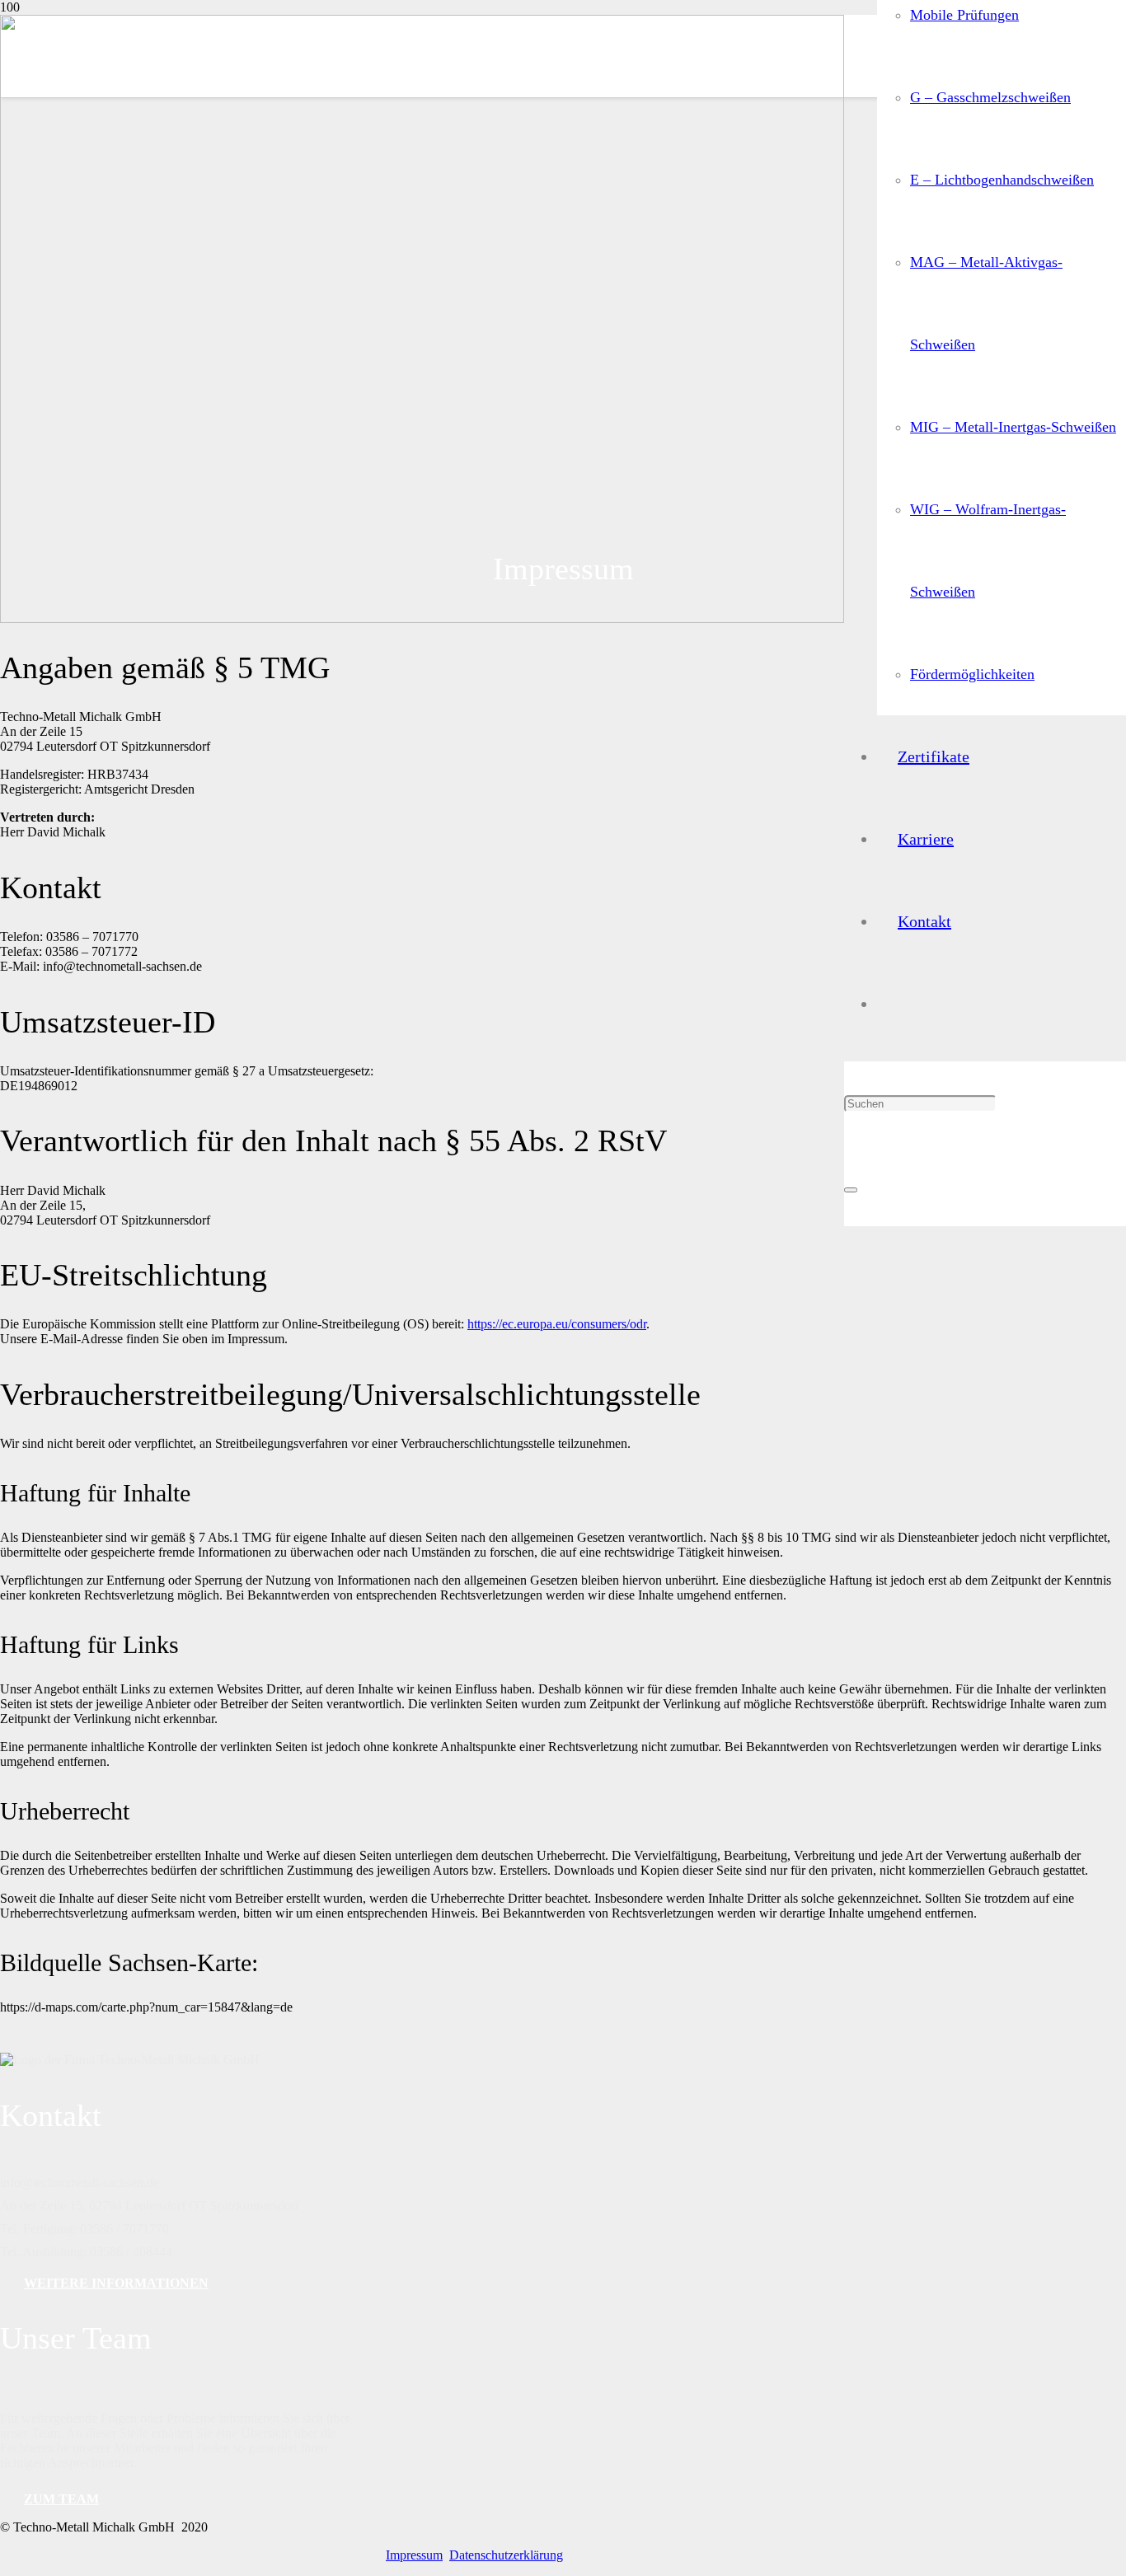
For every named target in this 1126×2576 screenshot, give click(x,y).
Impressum (414, 2555)
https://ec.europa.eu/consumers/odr (557, 1324)
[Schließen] (851, 1190)
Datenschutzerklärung (506, 2555)
